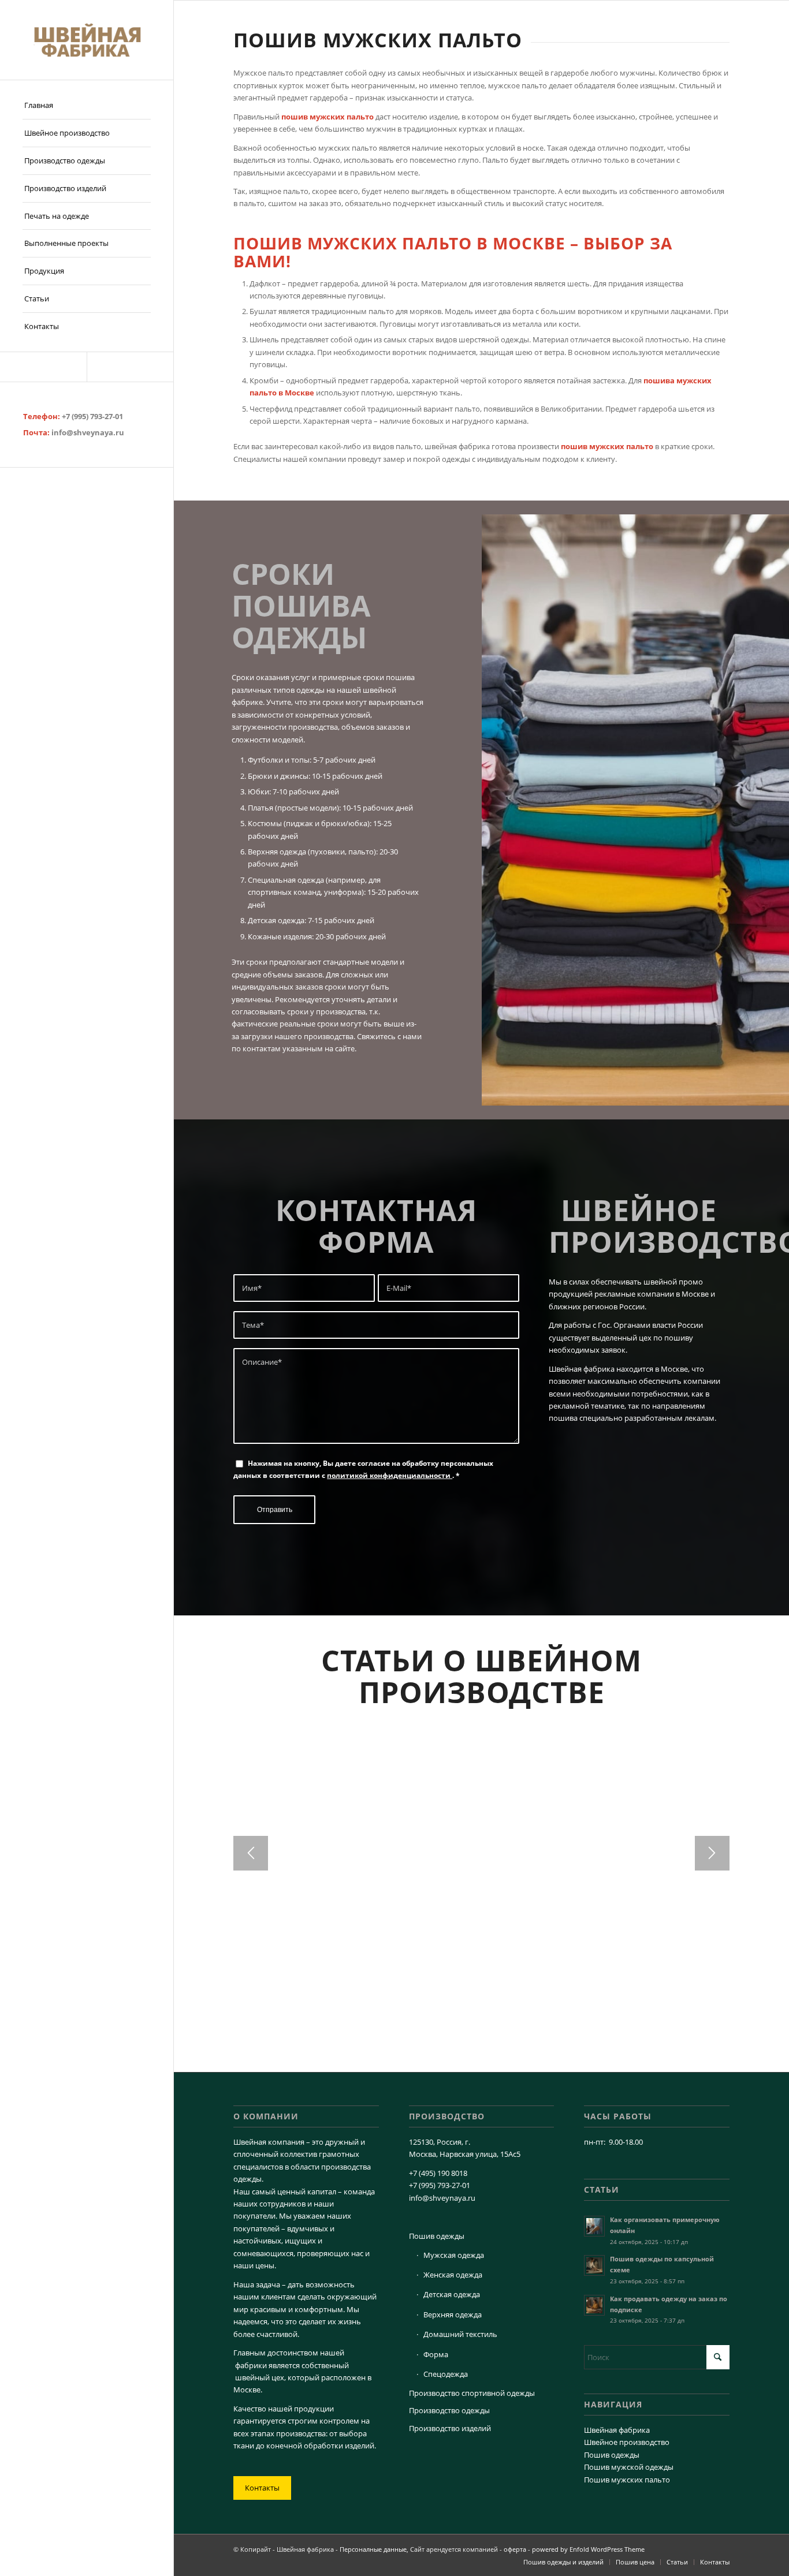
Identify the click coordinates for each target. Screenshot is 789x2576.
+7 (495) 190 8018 (438, 2173)
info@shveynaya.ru (88, 432)
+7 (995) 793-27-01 (92, 416)
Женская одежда (453, 2275)
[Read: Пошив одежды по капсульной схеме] (594, 2265)
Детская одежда (452, 2294)
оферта (515, 2549)
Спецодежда (446, 2374)
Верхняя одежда (453, 2314)
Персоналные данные (373, 2549)
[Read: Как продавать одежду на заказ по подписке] (594, 2305)
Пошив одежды (437, 2236)
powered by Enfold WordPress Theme (588, 2549)
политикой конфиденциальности (390, 1475)
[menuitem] (87, 106)
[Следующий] (712, 1853)
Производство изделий (450, 2428)
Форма (436, 2354)
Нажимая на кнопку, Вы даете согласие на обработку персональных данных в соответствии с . (363, 1469)
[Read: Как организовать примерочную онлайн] (594, 2226)
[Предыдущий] (251, 1853)
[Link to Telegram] (43, 367)
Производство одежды (449, 2410)
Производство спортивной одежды (472, 2393)
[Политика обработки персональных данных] (87, 40)
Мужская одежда (454, 2255)
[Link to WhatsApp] (130, 367)
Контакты (262, 2488)
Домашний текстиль (460, 2334)
